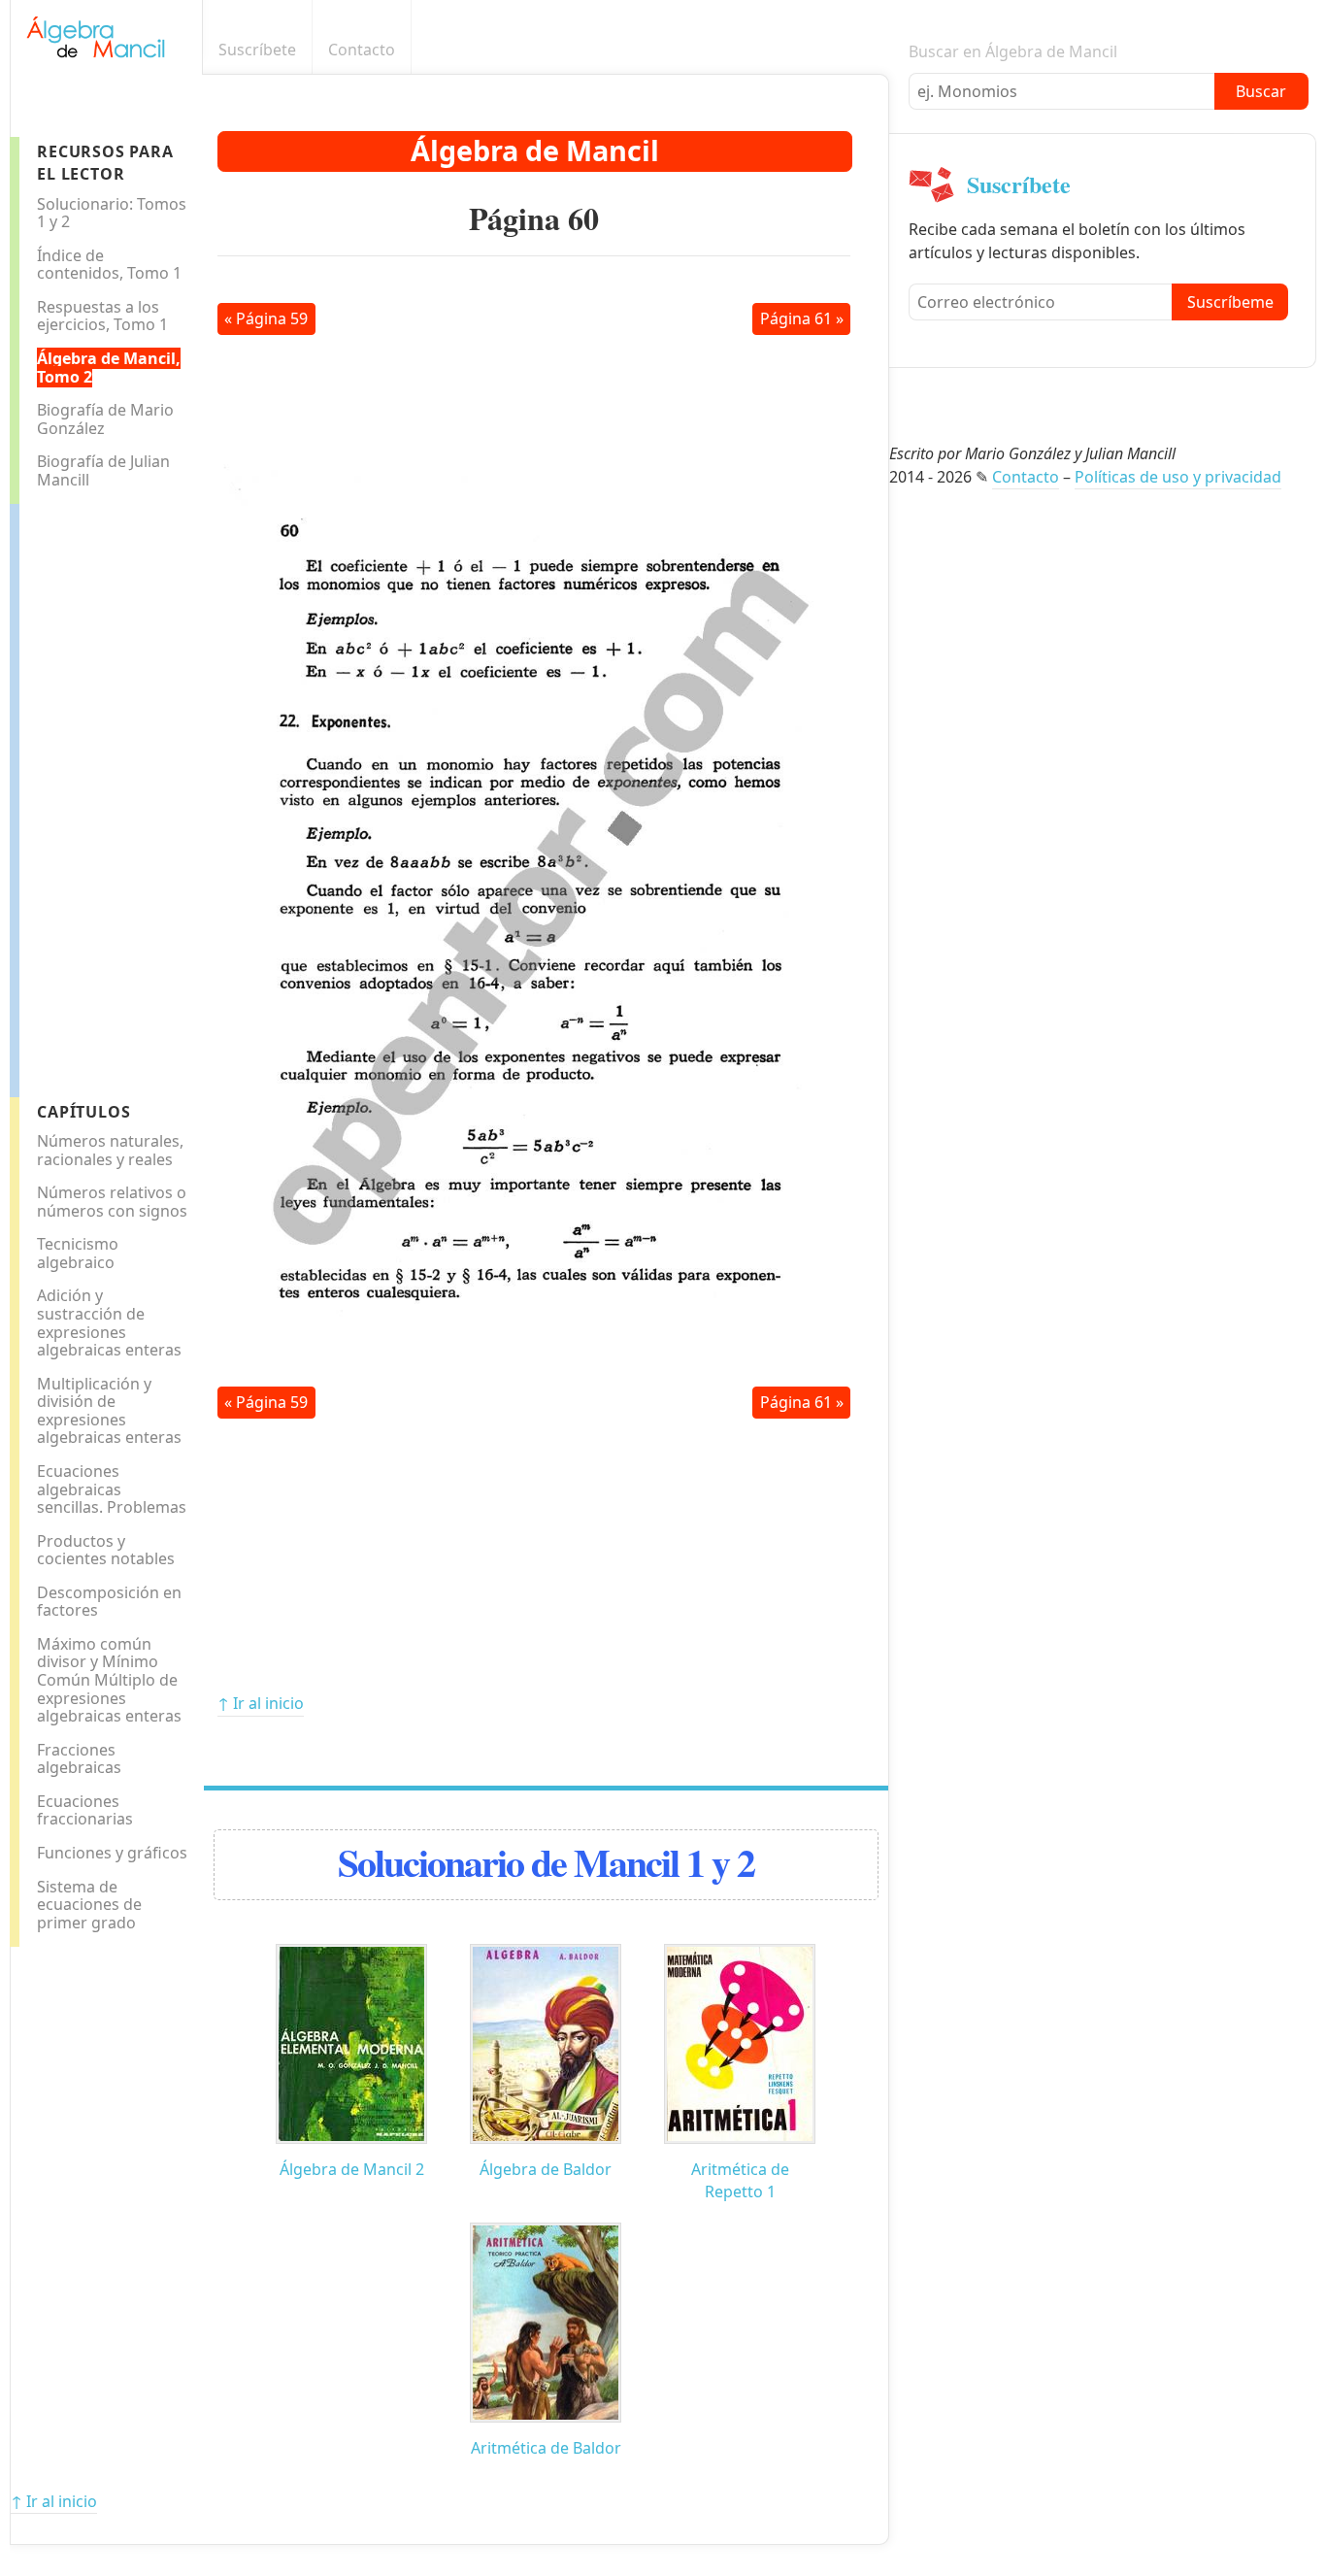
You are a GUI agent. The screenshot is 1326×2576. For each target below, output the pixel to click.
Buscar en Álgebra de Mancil (1013, 51)
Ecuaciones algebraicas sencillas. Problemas (112, 1489)
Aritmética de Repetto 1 (740, 2180)
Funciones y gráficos (112, 1853)
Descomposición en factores (109, 1602)
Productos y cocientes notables (106, 1550)
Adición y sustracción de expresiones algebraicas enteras (109, 1322)
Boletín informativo (878, 50)
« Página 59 (266, 318)
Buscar (1261, 91)
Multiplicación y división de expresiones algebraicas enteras (109, 1411)
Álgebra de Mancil (535, 150)
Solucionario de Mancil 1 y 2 (546, 1862)
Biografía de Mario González (105, 419)
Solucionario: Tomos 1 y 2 (112, 213)
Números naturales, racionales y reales (110, 1150)
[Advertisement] (97, 795)
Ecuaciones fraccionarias (85, 1810)
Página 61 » (802, 318)
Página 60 (534, 218)
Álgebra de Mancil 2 (352, 2169)
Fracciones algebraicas (79, 1759)
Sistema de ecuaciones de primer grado (89, 1905)
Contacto (362, 50)
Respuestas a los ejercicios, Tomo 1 (102, 316)
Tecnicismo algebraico (78, 1253)
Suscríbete (257, 50)
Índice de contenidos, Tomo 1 (109, 265)
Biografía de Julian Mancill (103, 470)
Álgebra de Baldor (546, 2169)
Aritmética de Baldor (546, 2448)
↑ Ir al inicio (261, 1703)
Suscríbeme (1230, 302)
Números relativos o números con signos (112, 1202)
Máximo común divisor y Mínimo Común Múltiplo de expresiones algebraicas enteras (109, 1680)
